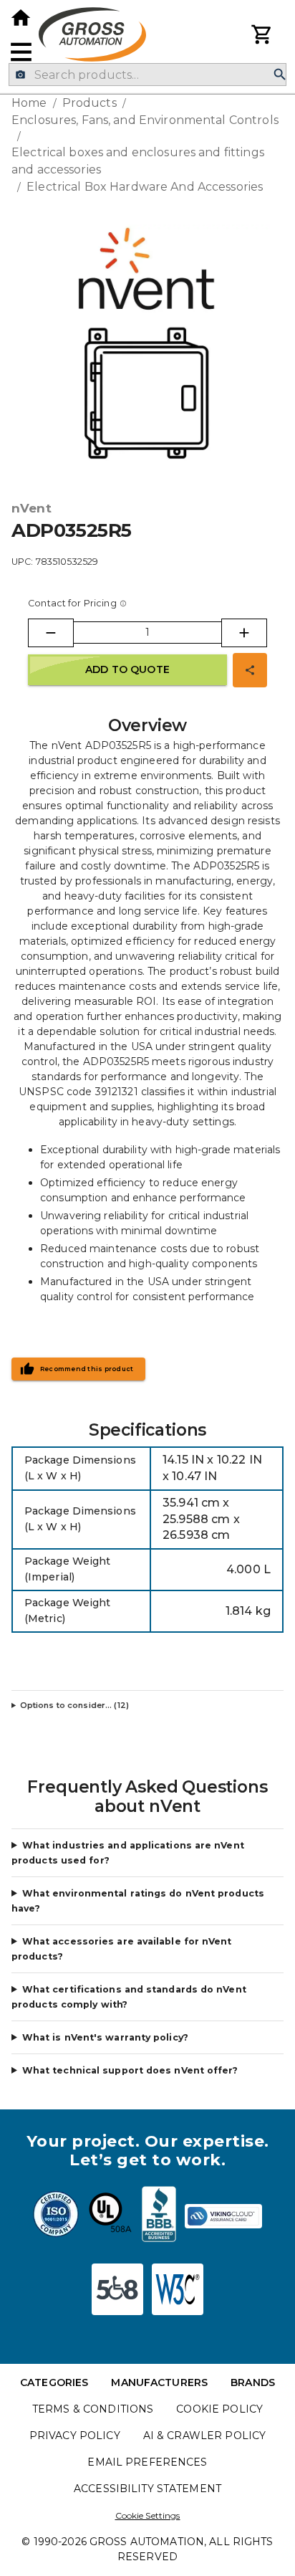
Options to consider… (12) (74, 1705)
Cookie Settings (148, 2515)
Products (90, 103)
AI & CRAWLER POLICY (205, 2436)
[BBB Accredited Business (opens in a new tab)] (159, 2216)
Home (29, 103)
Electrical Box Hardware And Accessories (145, 187)
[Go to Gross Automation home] (21, 18)
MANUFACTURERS (159, 2382)
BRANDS (253, 2382)
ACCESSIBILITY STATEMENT (147, 2489)
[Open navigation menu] (21, 52)
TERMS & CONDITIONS (93, 2409)
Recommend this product (87, 1369)
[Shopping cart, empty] (262, 34)
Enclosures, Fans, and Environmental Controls (145, 120)
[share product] (250, 670)
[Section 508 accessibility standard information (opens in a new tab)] (117, 2289)
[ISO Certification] (56, 2216)
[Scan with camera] (20, 75)
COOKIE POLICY (219, 2409)
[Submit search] (280, 75)
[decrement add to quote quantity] (51, 633)
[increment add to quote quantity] (244, 633)
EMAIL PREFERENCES (147, 2462)
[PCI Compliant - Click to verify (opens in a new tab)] (223, 2216)
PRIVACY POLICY (75, 2436)
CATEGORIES (54, 2382)
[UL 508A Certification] (110, 2216)
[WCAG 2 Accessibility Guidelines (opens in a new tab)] (178, 2289)
